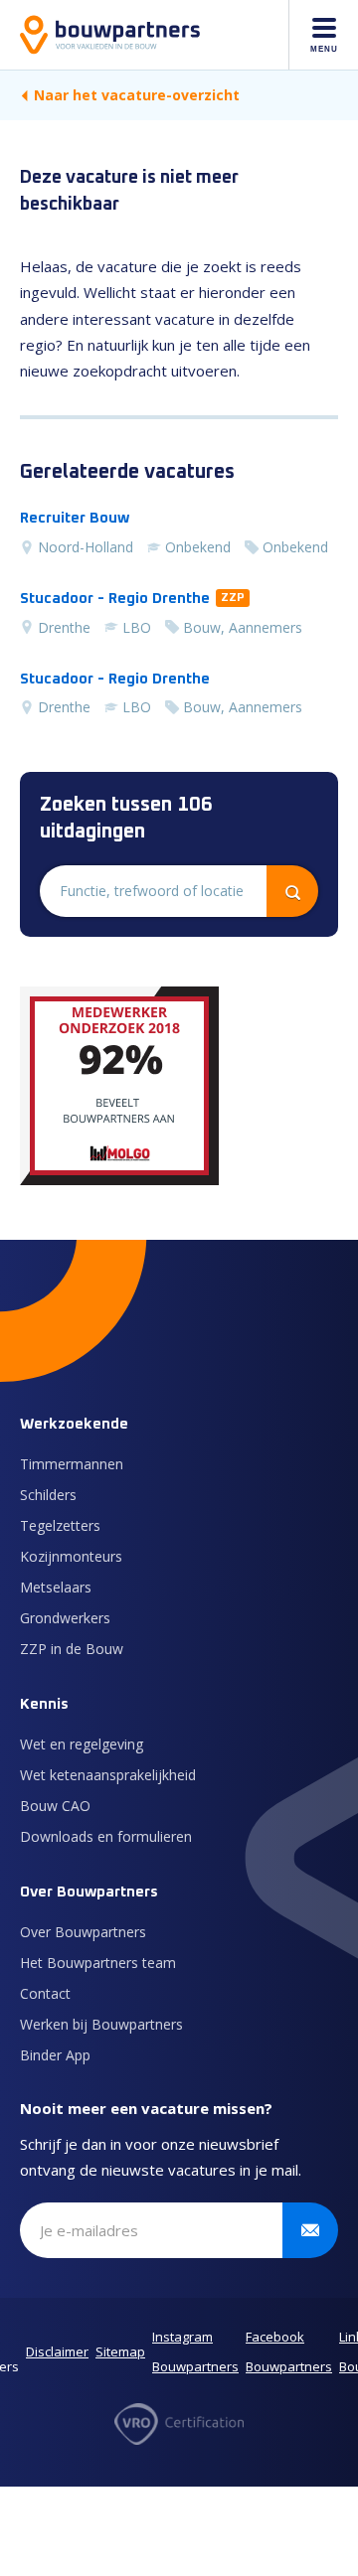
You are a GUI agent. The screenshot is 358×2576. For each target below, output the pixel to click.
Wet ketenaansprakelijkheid (108, 1775)
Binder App (55, 2055)
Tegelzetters (60, 1525)
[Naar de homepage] (110, 35)
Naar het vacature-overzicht (137, 95)
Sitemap (120, 2351)
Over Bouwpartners (83, 1932)
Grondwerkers (65, 1618)
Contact (45, 1993)
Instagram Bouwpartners (195, 2351)
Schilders (48, 1495)
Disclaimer (57, 2351)
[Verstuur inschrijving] (310, 2230)
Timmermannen (72, 1464)
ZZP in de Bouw (72, 1649)
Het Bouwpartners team (98, 1963)
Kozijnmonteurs (71, 1556)
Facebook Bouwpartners (289, 2351)
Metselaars (56, 1587)
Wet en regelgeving (82, 1744)
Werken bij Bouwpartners (101, 2024)
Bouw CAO (55, 1806)
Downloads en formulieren (106, 1836)
